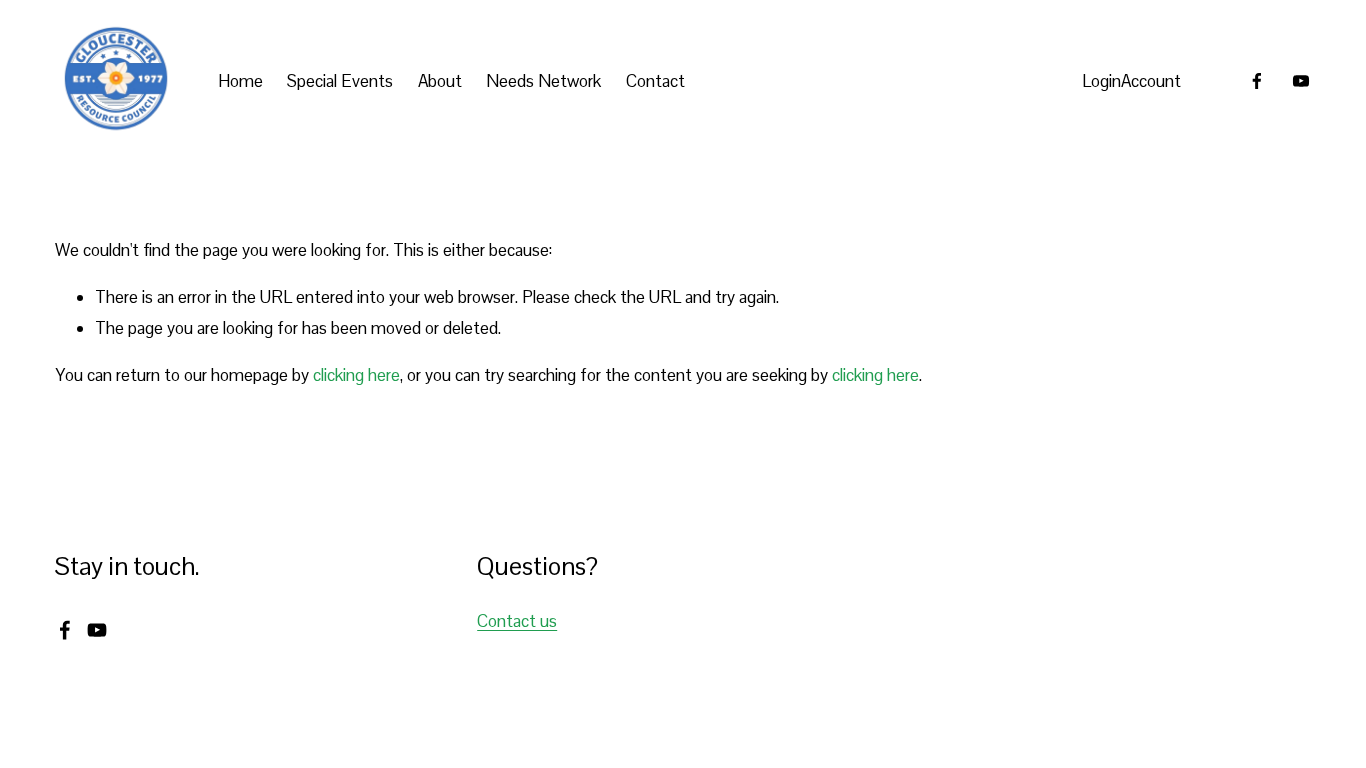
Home (240, 81)
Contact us (517, 621)
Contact (655, 81)
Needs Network (543, 81)
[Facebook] (1257, 81)
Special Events (340, 81)
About (440, 81)
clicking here (356, 375)
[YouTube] (1301, 81)
